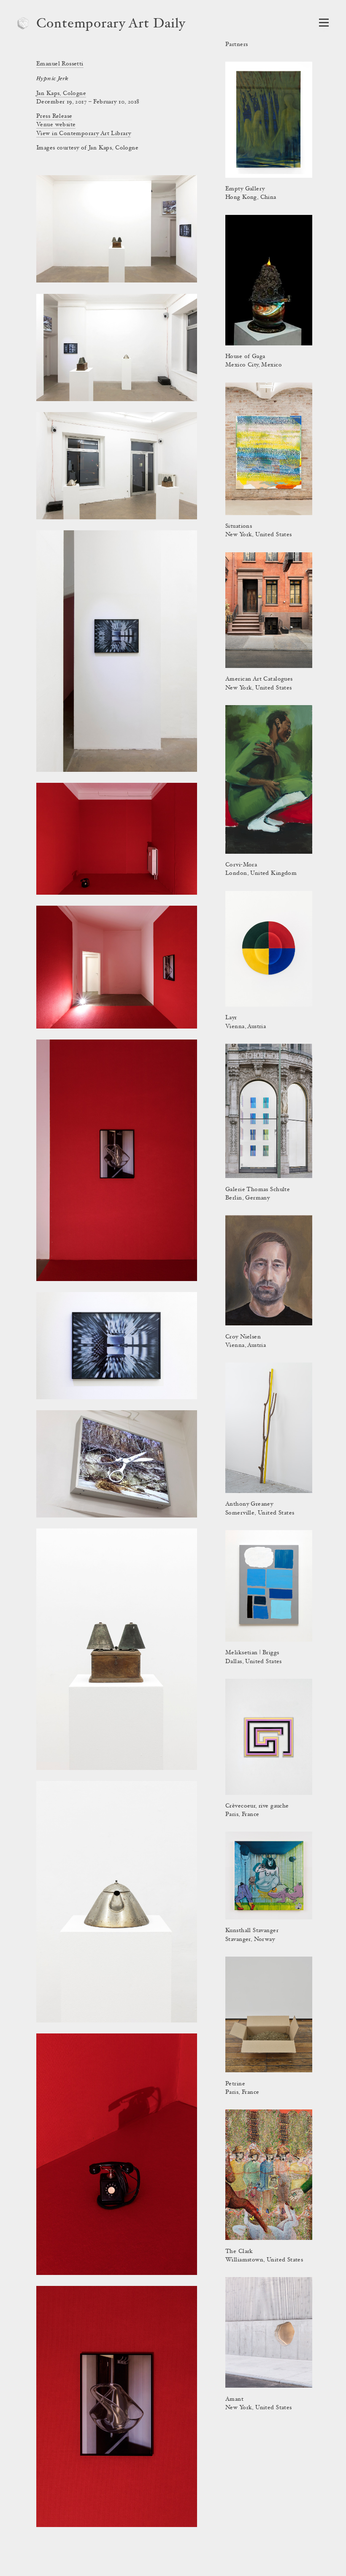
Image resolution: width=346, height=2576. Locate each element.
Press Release (54, 117)
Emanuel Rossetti (60, 64)
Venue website (56, 125)
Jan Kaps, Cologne (61, 94)
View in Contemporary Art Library (84, 134)
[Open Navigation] (324, 23)
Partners (237, 45)
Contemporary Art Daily (111, 24)
